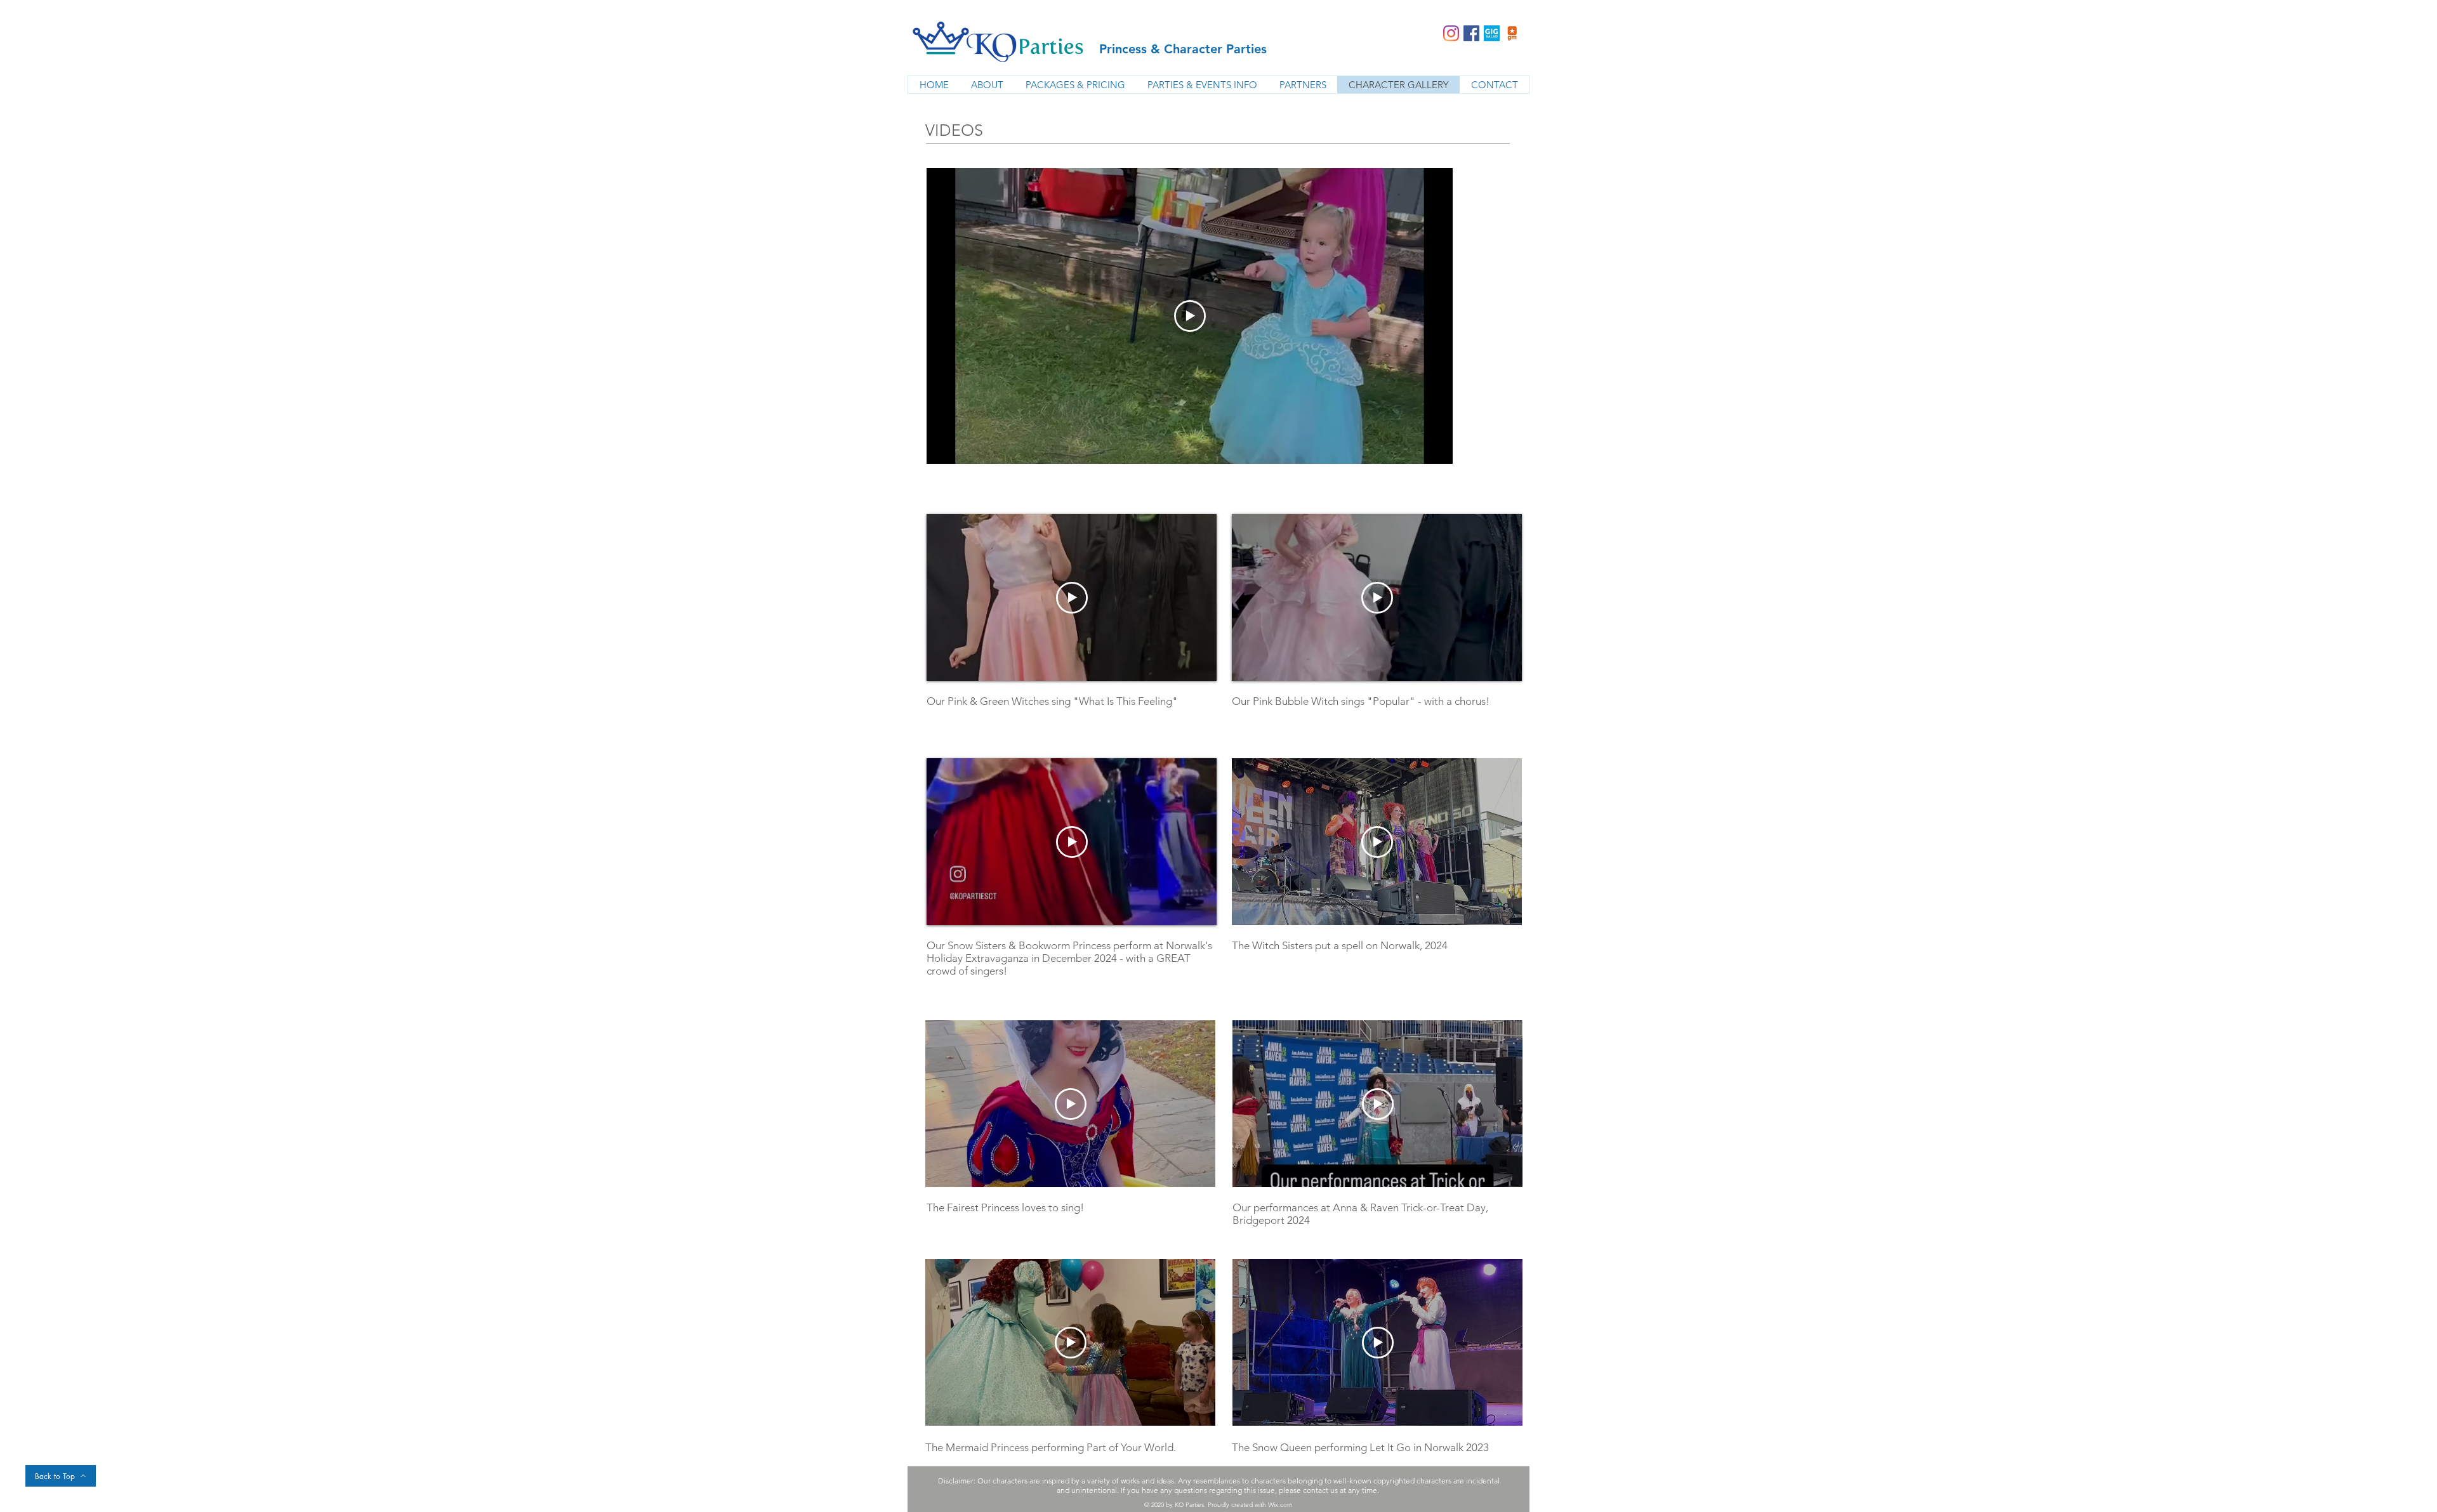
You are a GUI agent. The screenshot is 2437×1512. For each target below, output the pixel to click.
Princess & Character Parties (1183, 49)
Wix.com (1280, 1505)
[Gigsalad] (1492, 33)
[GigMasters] (1512, 33)
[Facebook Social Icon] (1471, 33)
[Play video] (1190, 316)
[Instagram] (1451, 33)
